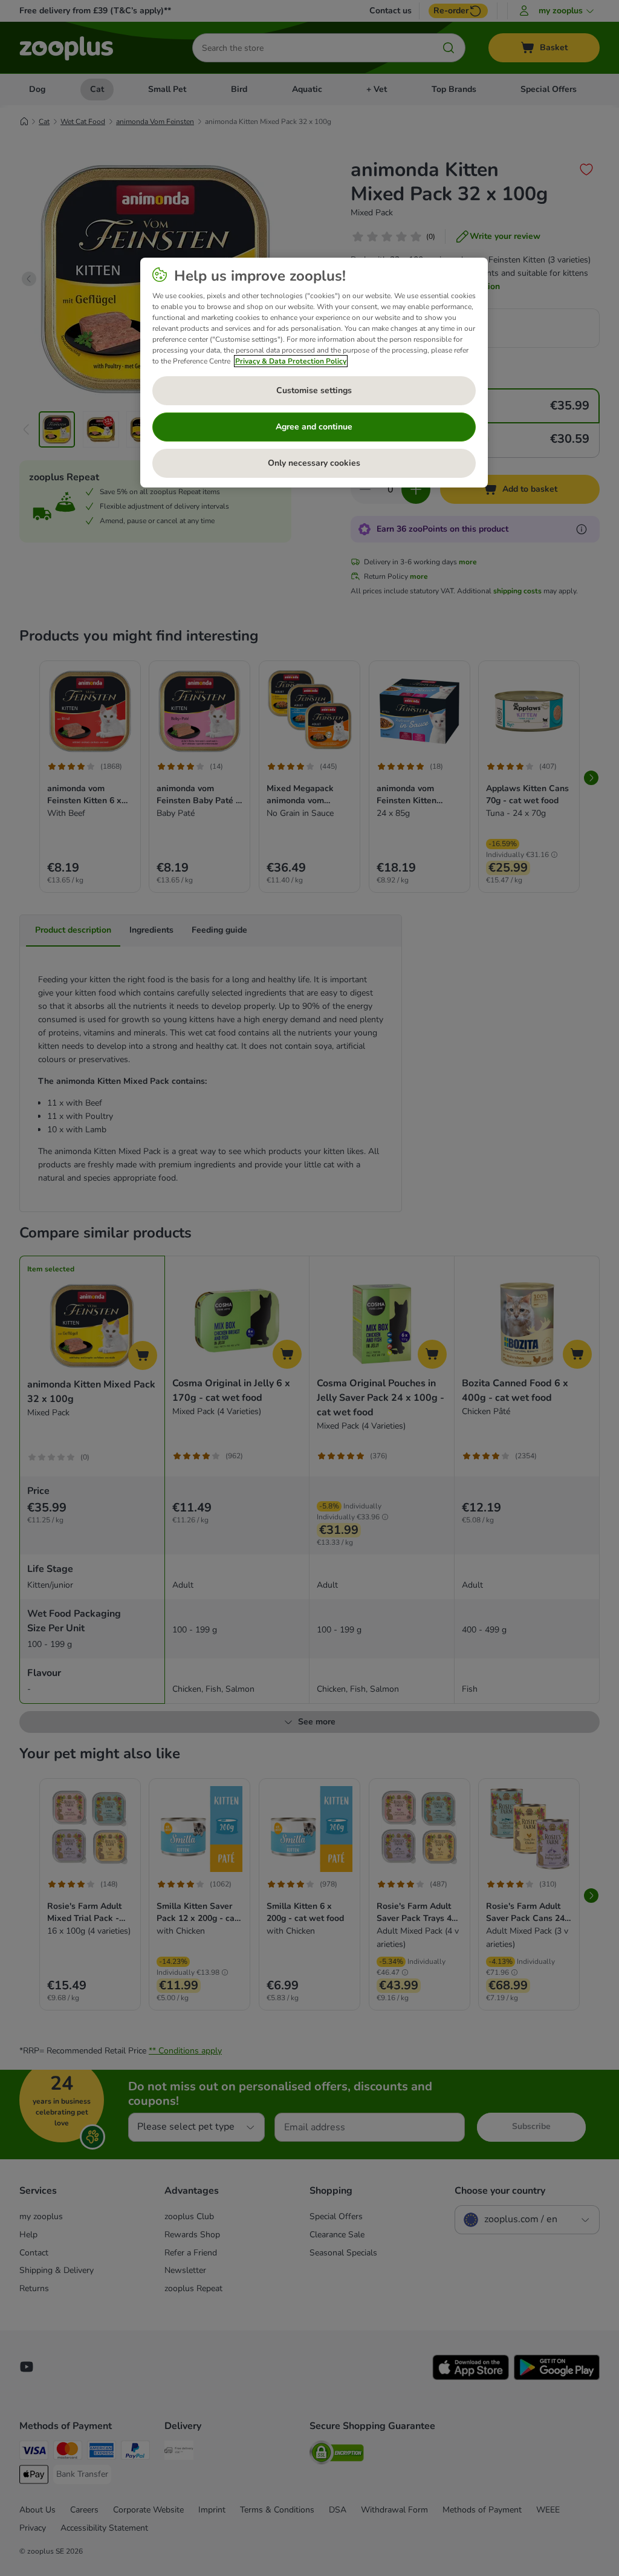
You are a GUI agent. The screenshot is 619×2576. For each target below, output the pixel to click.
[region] (314, 373)
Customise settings (314, 390)
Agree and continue (314, 427)
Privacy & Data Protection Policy (291, 361)
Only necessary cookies (314, 463)
